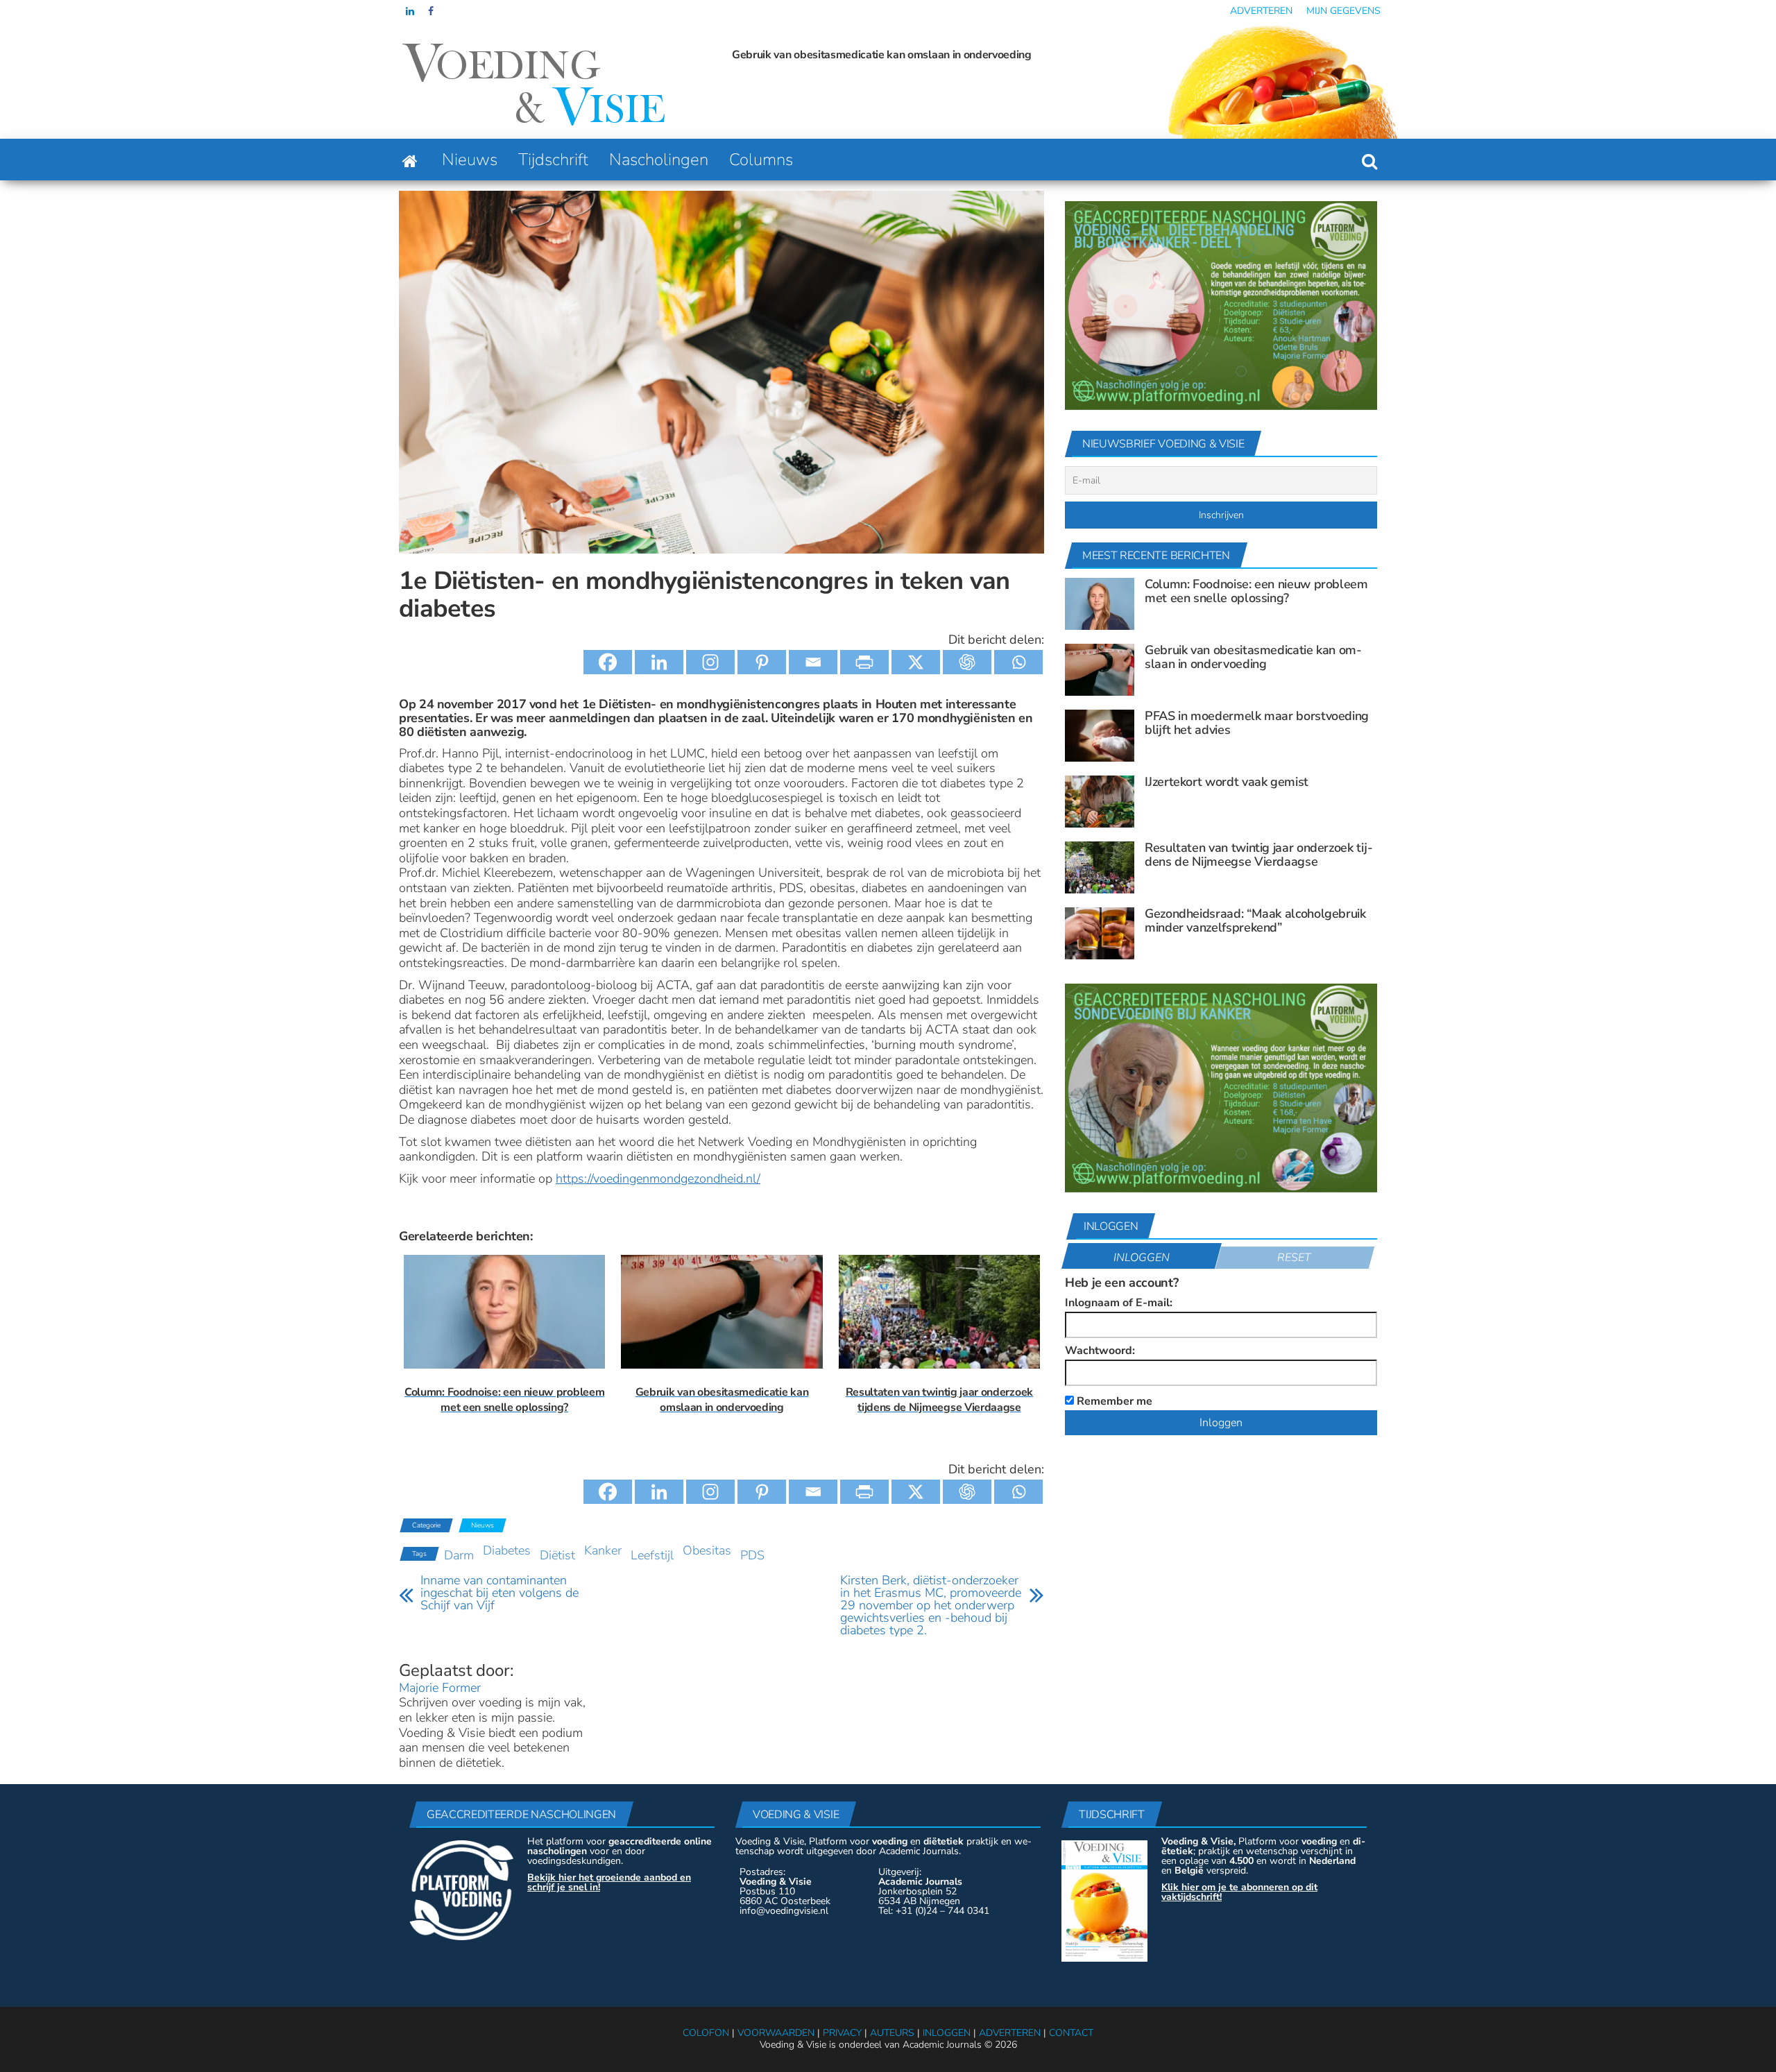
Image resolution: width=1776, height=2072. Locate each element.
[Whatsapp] (1018, 662)
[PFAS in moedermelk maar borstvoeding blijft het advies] (1100, 735)
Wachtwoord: (1100, 1351)
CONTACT (1071, 2033)
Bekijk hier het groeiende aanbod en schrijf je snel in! (609, 1882)
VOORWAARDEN (776, 2033)
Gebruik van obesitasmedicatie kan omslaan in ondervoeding (752, 55)
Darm (459, 1555)
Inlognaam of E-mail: (1119, 1303)
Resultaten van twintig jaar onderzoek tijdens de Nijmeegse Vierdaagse (1259, 855)
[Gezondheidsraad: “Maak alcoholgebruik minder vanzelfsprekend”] (1100, 932)
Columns (761, 160)
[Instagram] (710, 662)
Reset (1294, 1258)
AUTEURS (892, 2033)
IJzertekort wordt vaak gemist (1227, 782)
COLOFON (706, 2033)
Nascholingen (659, 160)
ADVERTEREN (1010, 2033)
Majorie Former (440, 1688)
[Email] (813, 662)
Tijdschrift (553, 160)
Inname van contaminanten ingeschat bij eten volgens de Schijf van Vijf (499, 1593)
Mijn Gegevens (1343, 11)
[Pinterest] (762, 662)
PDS (752, 1555)
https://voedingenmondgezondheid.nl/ (658, 1179)
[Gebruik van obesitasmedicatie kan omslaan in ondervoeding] (1100, 669)
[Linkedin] (659, 662)
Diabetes (507, 1550)
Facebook (432, 11)
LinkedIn (410, 11)
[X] (916, 662)
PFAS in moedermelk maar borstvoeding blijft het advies (913, 55)
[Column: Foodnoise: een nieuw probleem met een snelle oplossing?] (1100, 603)
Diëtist (557, 1555)
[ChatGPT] (967, 662)
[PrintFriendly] (864, 662)
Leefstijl (652, 1555)
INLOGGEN (947, 2033)
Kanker (603, 1550)
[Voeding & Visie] (410, 160)
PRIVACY (842, 2033)
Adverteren (1261, 11)
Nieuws (470, 160)
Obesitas (707, 1550)
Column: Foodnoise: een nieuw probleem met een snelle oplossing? (1256, 591)
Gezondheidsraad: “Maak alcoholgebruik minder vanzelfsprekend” (1255, 921)
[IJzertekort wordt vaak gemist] (1100, 800)
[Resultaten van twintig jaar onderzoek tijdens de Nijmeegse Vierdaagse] (1100, 866)
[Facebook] (608, 662)
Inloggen (1142, 1258)
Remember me (1113, 1400)
